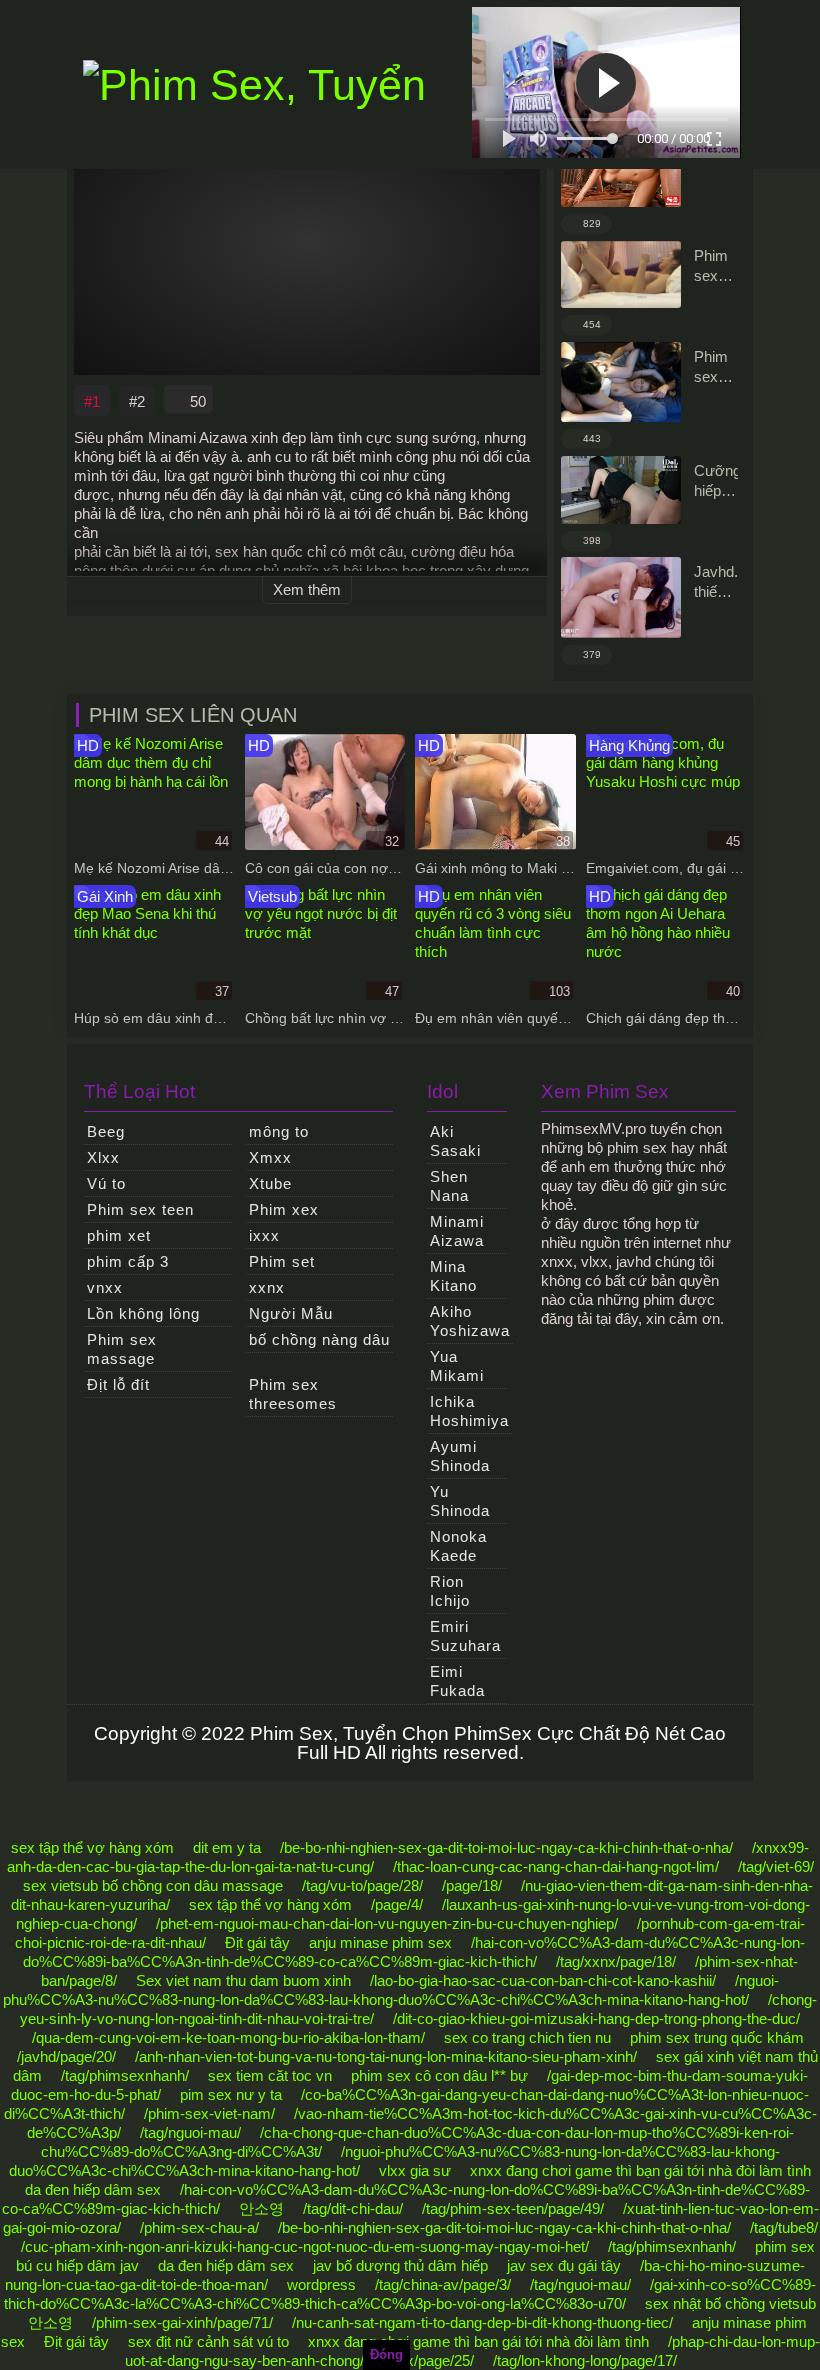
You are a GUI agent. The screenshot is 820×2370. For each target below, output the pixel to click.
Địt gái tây (257, 1942)
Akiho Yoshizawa (470, 1321)
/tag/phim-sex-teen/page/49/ (513, 2208)
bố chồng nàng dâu (319, 1339)
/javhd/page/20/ (66, 2056)
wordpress (321, 2284)
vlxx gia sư (415, 2170)
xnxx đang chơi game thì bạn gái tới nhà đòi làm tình (640, 2170)
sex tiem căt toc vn (270, 2075)
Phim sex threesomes (293, 1394)
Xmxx (270, 1157)
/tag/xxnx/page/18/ (616, 1961)
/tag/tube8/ (784, 2227)
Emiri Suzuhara (465, 1636)
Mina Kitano (453, 1276)
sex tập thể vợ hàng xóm (92, 1847)
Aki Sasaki (455, 1141)
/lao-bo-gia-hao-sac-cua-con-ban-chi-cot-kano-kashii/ (543, 1980)
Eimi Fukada (457, 1681)
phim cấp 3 (128, 1261)
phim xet (119, 1235)
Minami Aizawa (457, 1231)
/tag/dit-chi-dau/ (353, 2208)
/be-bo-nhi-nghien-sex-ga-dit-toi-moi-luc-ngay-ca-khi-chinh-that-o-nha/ (506, 1847)
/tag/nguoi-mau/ (190, 2132)
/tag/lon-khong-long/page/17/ (585, 2360)
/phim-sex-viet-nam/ (209, 2113)
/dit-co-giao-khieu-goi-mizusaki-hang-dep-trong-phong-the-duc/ (596, 2018)
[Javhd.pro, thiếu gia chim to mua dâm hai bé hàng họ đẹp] (621, 597)
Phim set (282, 1261)
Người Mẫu (291, 1313)
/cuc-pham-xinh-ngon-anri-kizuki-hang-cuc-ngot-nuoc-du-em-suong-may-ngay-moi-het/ (305, 2246)
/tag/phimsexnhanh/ (125, 2075)
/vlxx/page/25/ (428, 2360)
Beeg (106, 1131)
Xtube (270, 1183)
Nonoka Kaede (458, 1546)
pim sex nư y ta (231, 2094)
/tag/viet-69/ (776, 1866)
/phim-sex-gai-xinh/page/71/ (182, 2322)
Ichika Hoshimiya (469, 1411)
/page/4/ (397, 1904)
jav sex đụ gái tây (564, 2265)
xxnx (267, 1287)
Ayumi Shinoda (460, 1456)
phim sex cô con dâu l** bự (439, 2075)
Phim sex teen (140, 1209)
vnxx (105, 1287)
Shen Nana (449, 1186)
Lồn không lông (143, 1313)
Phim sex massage (122, 1349)
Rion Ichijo (450, 1591)
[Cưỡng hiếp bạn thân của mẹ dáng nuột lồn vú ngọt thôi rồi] (621, 490)
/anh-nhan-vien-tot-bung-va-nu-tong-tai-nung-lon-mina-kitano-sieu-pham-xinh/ (386, 2056)
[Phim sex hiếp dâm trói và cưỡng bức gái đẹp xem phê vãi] (621, 382)
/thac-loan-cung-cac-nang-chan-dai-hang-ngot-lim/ (556, 1866)
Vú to (106, 1183)
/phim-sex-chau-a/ (199, 2227)
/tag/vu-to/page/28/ (362, 1885)
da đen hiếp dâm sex (93, 2189)
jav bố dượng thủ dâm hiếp (400, 2265)
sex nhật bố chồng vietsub (730, 2303)
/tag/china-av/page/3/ (443, 2284)
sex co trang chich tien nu (527, 2037)
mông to (279, 1131)
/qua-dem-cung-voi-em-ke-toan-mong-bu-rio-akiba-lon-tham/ (228, 2037)
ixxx (264, 1235)
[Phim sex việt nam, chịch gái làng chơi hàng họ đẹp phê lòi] (621, 275)
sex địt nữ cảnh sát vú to (208, 2341)
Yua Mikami (457, 1366)
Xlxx (103, 1157)
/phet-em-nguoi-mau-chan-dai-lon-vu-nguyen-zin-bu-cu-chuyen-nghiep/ (387, 1923)
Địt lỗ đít (118, 1384)
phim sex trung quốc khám (717, 2037)
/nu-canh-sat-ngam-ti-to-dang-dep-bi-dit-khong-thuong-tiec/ (482, 2322)
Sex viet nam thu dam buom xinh (243, 1980)
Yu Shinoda (460, 1501)
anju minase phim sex (380, 1942)
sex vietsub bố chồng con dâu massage (153, 1885)
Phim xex (284, 1209)
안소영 (261, 2208)
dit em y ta (227, 1847)
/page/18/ (472, 1885)
